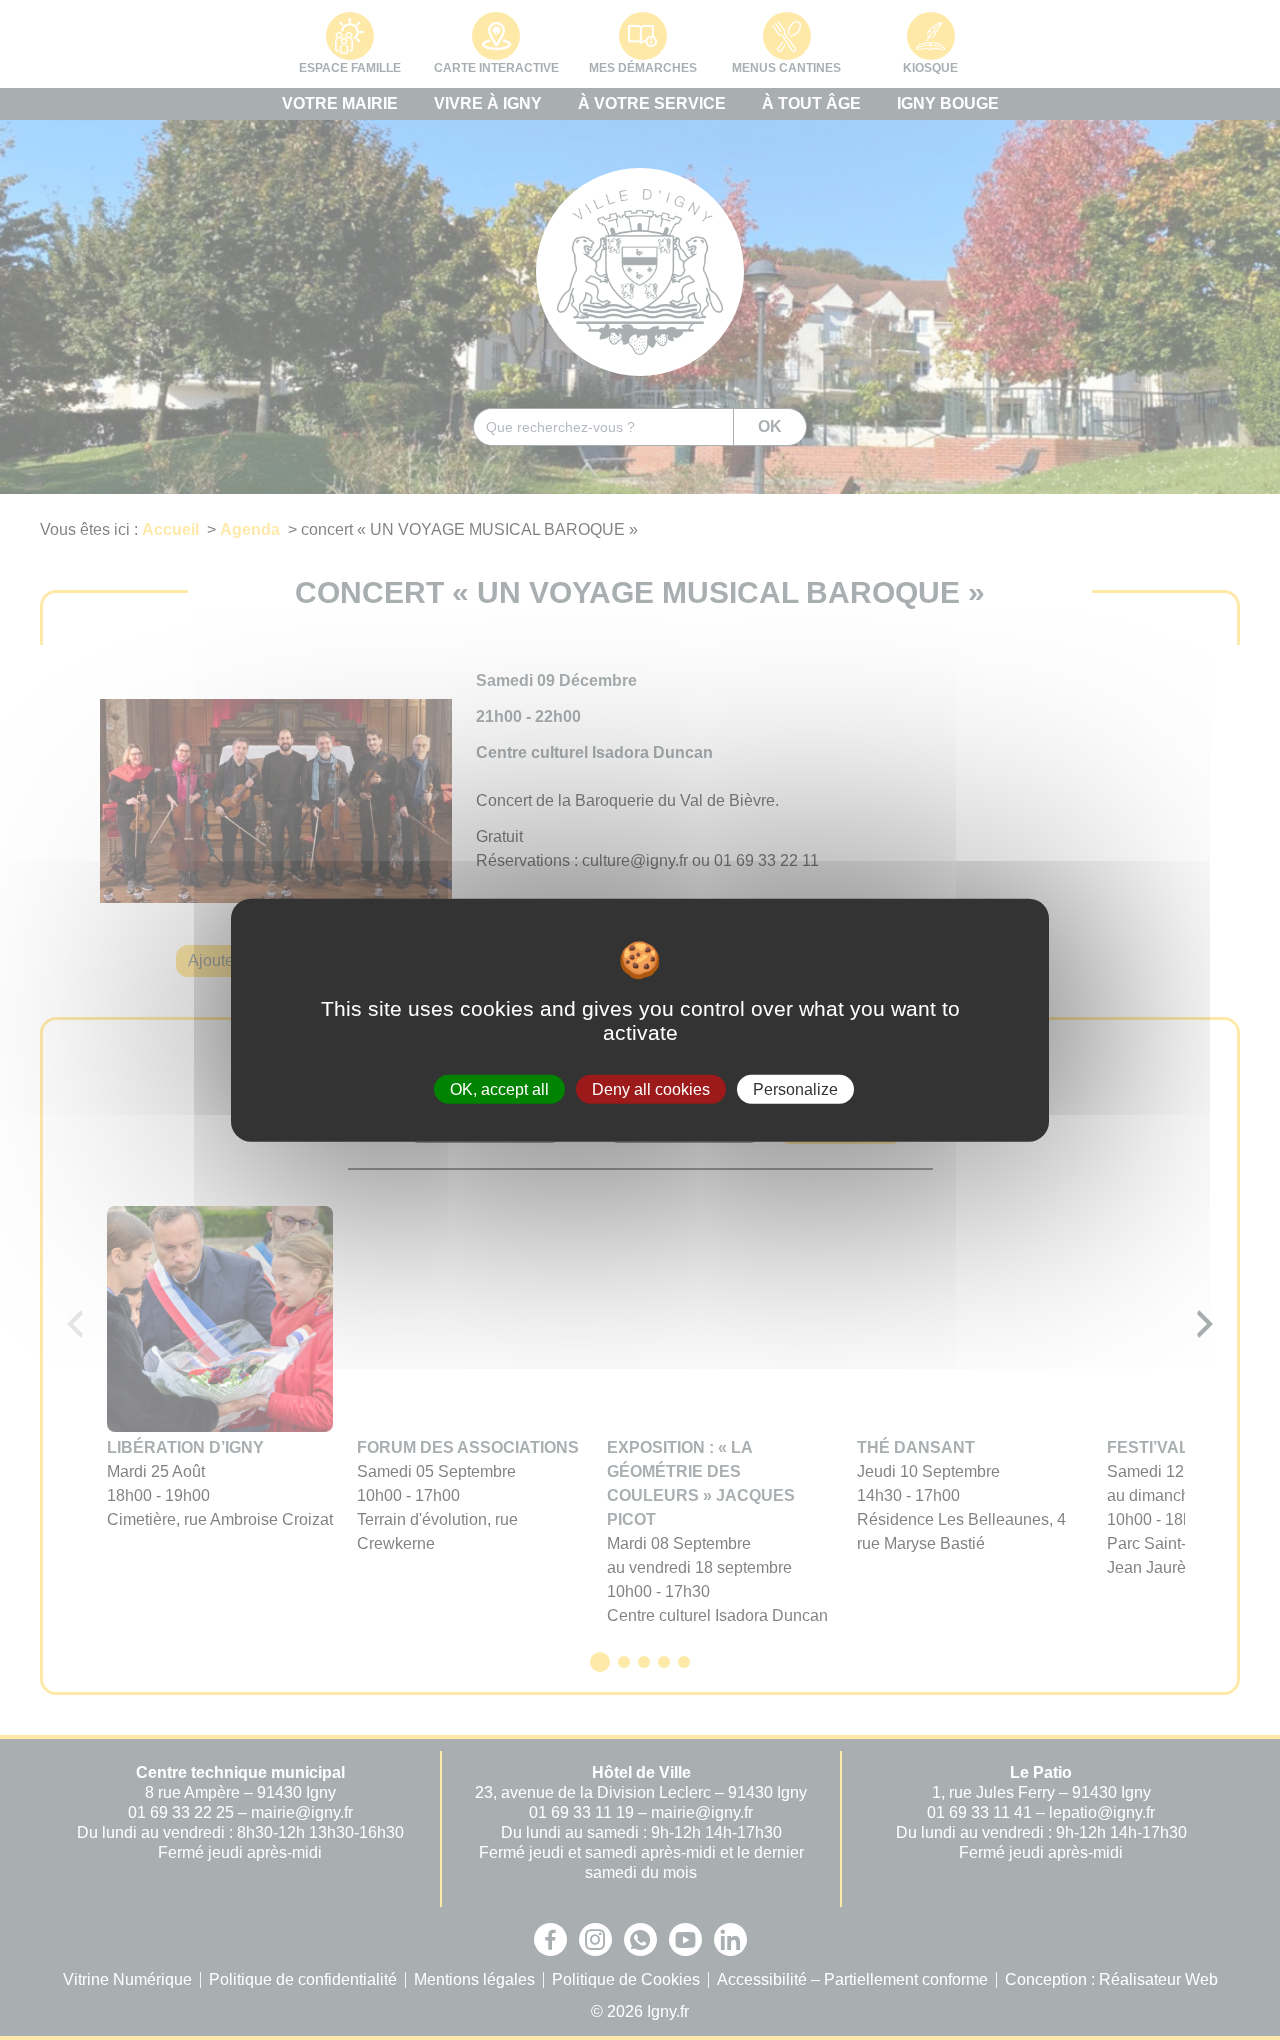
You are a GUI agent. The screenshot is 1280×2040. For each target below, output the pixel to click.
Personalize (795, 1088)
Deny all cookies (651, 1088)
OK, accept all (499, 1088)
